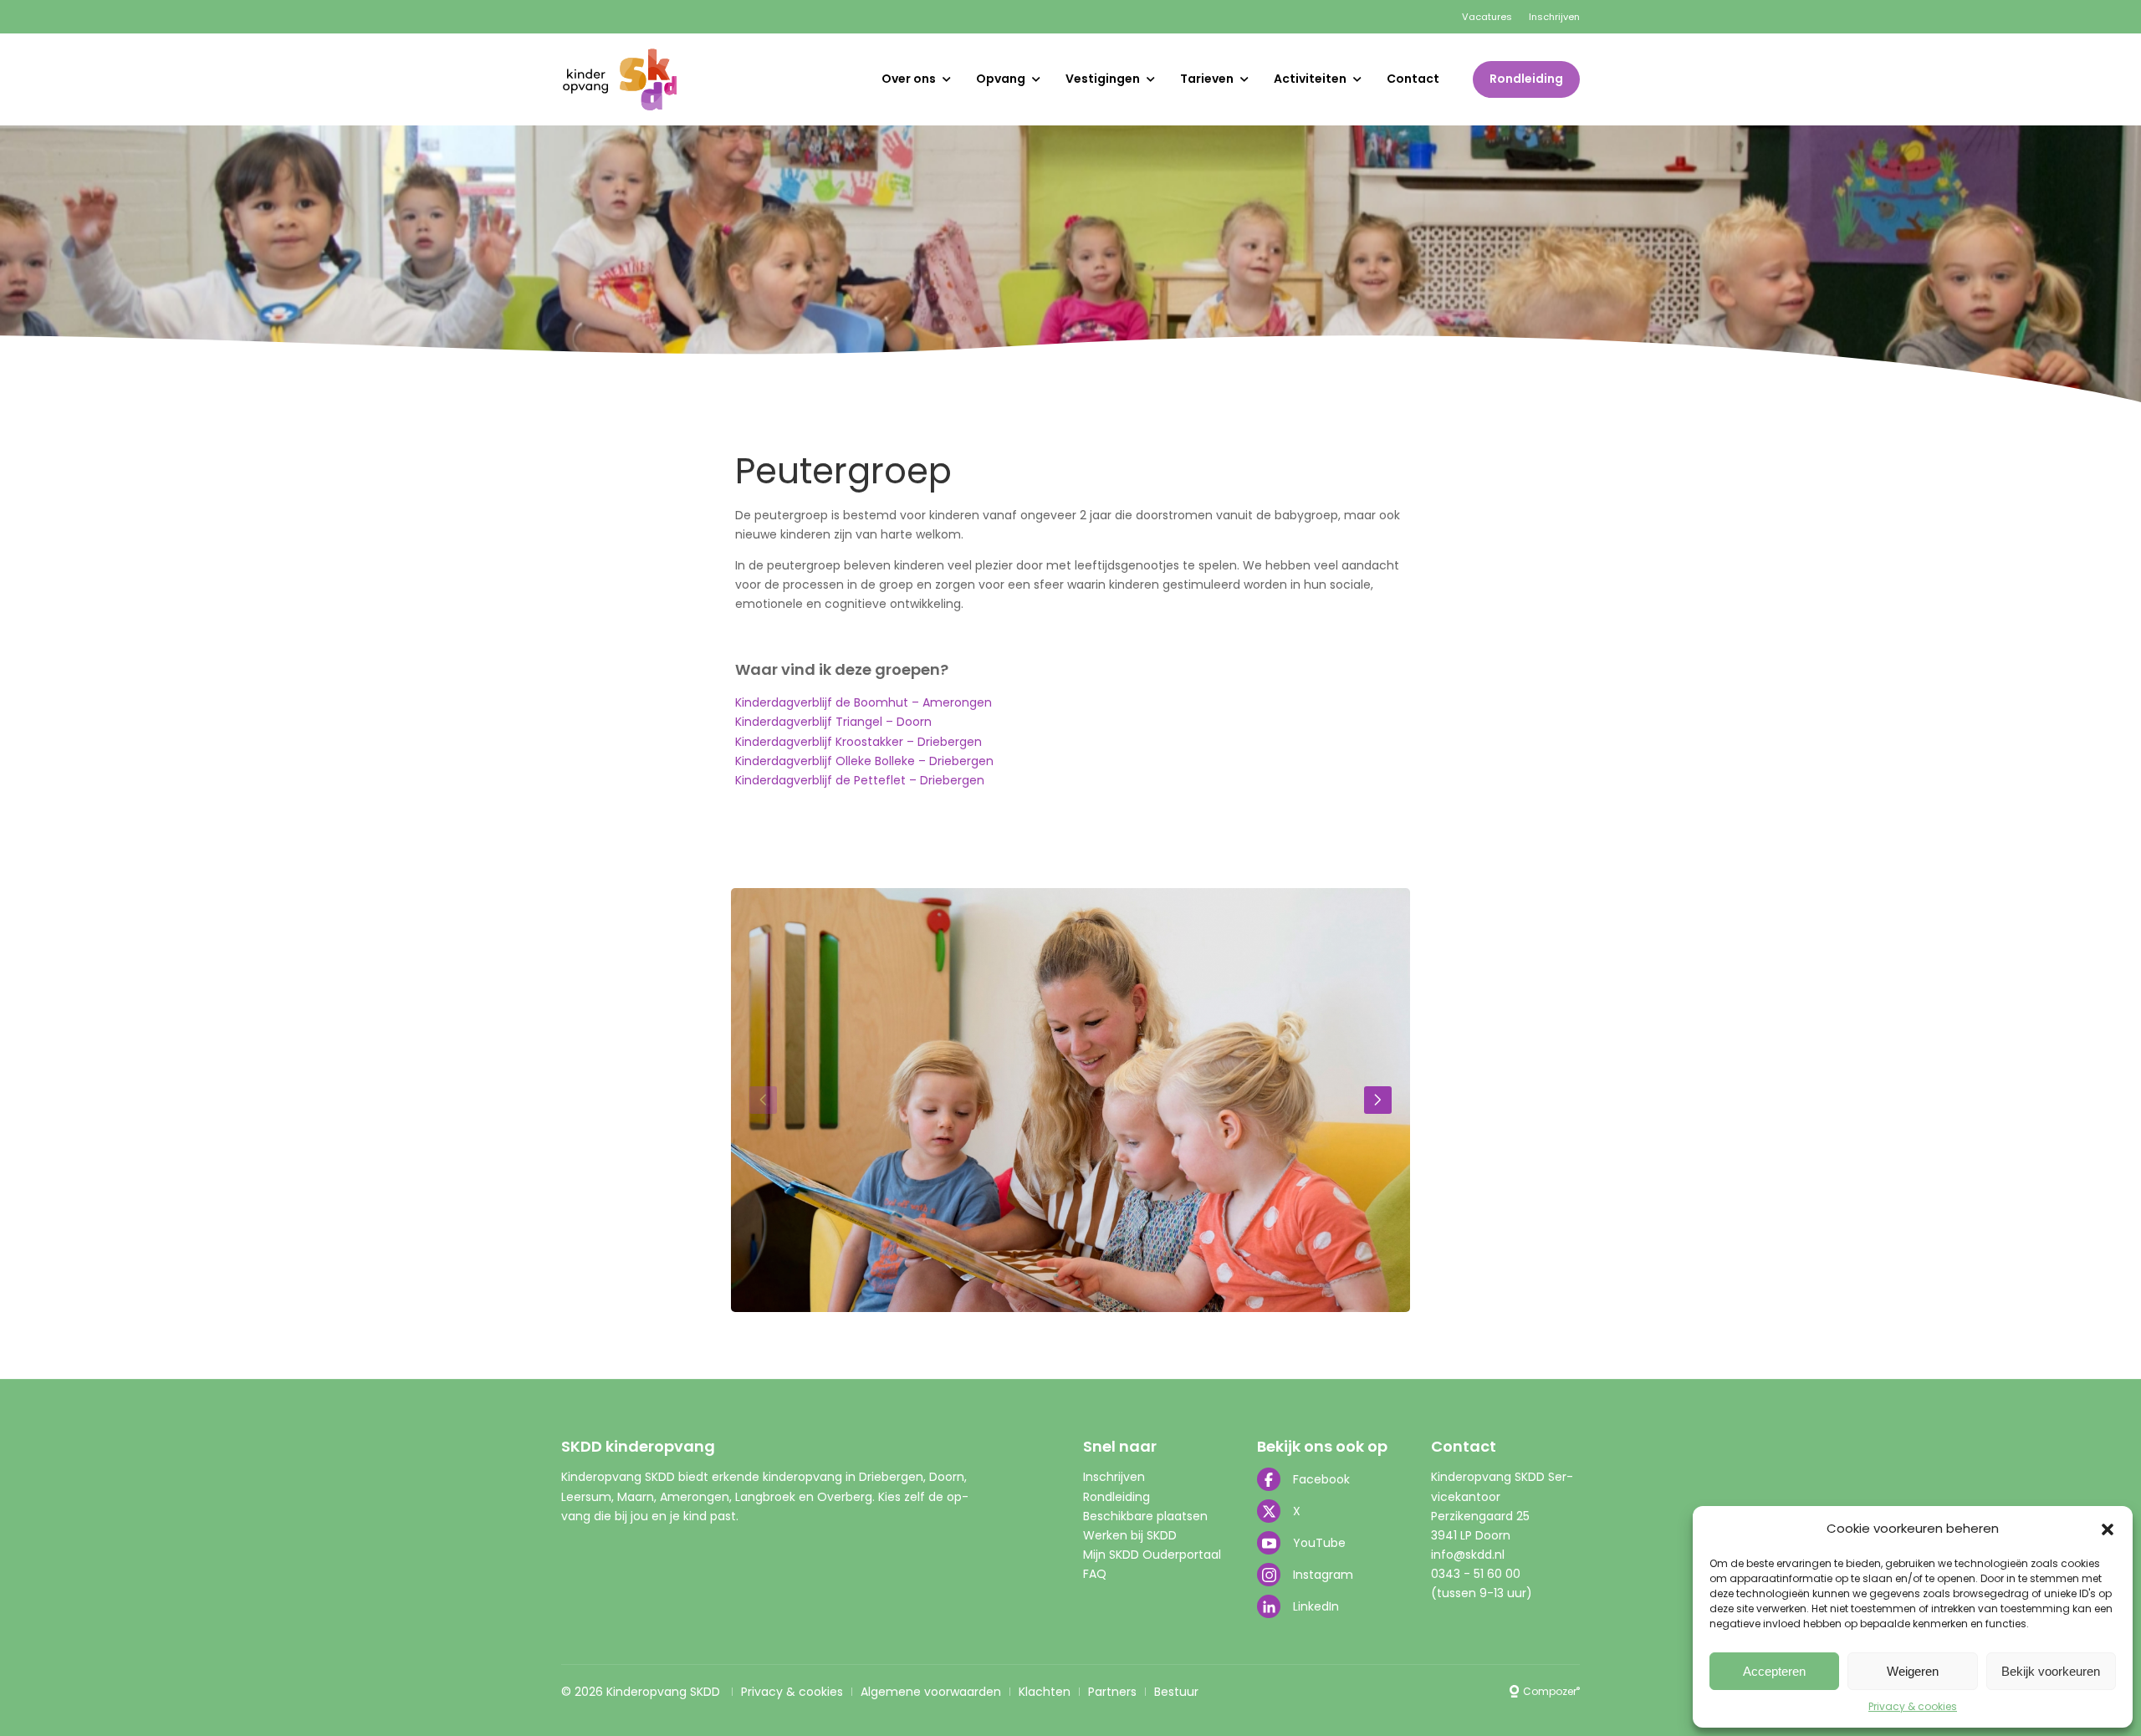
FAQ (1095, 1574)
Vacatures (1487, 17)
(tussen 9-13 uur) (1482, 1593)
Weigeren (1913, 1671)
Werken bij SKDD (1130, 1535)
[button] (2108, 1529)
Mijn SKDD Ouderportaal (1152, 1555)
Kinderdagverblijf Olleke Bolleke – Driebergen (864, 761)
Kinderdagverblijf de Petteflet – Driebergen (860, 780)
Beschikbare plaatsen (1145, 1516)
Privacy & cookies (1913, 1706)
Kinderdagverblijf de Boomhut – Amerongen (864, 702)
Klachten (1045, 1692)
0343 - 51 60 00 (1476, 1574)
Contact (1413, 79)
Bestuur (1176, 1692)
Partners (1112, 1692)
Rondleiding (1526, 79)
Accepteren (1774, 1671)
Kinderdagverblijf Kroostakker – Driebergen (858, 742)
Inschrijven (1554, 17)
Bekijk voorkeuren (2051, 1671)
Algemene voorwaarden (931, 1692)
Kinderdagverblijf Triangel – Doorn (833, 722)
